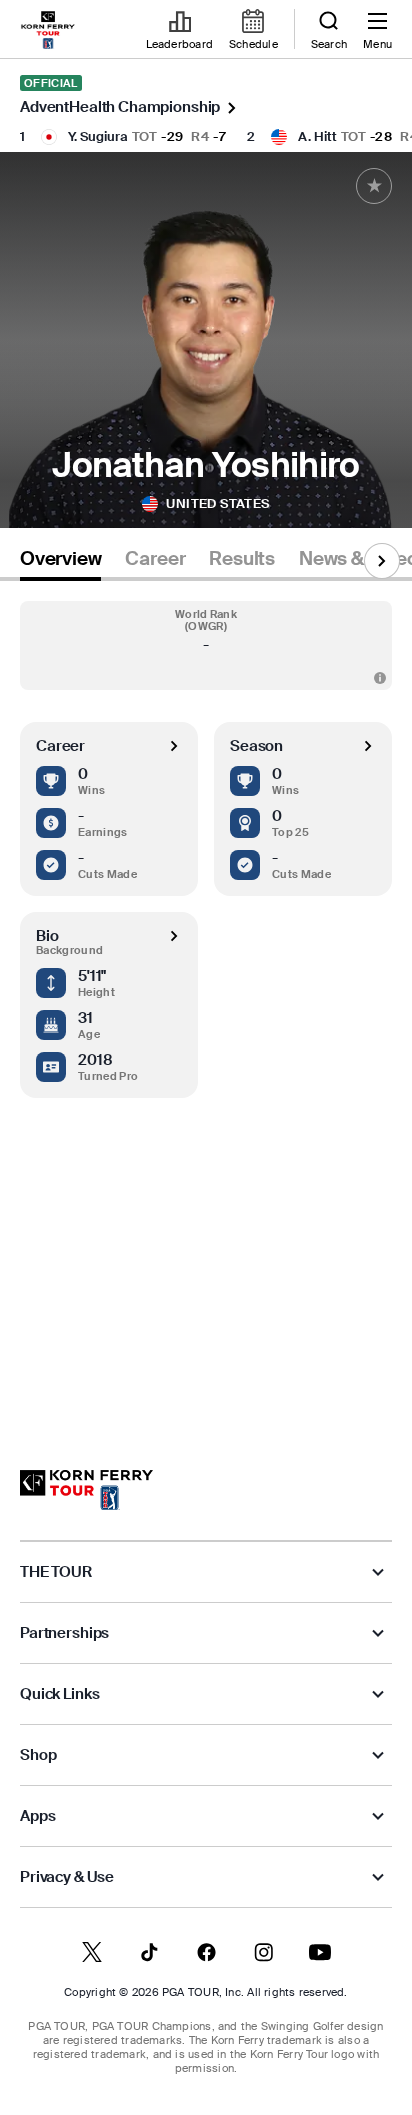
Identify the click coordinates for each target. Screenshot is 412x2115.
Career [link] (155, 559)
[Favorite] (374, 186)
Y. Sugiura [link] (98, 136)
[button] (206, 645)
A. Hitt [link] (317, 136)
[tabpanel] (206, 1005)
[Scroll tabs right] (382, 561)
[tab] (60, 562)
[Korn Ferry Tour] (86, 1490)
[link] (48, 30)
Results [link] (242, 559)
